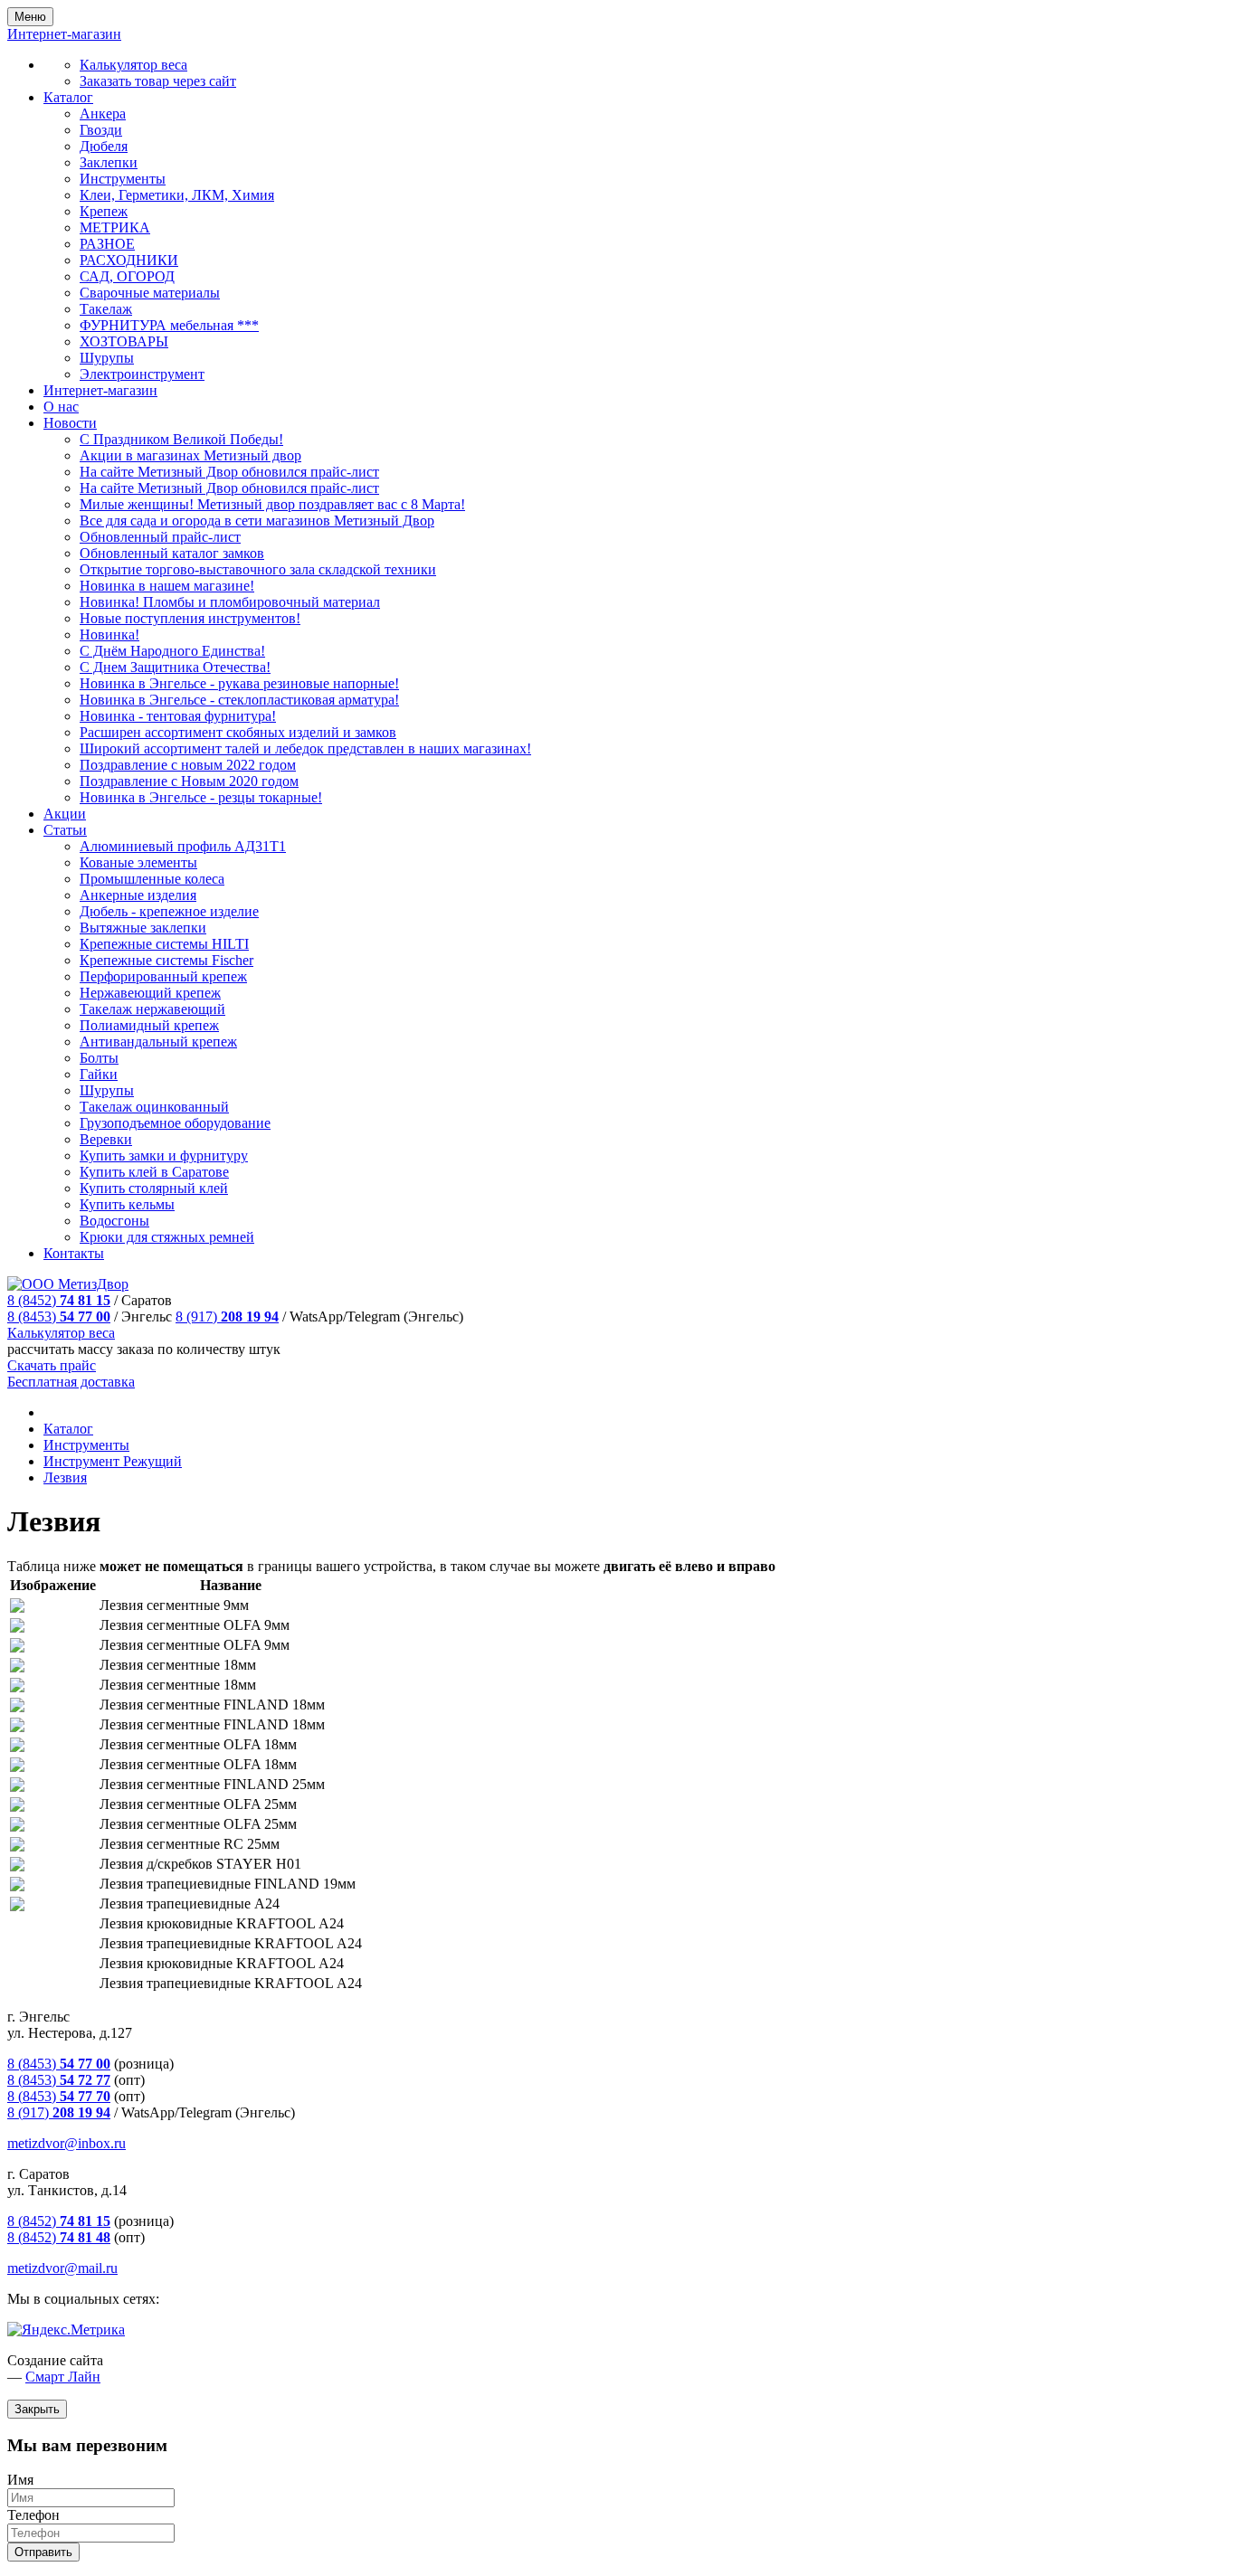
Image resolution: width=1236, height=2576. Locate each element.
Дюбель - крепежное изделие (169, 911)
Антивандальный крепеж (158, 1042)
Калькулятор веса (133, 65)
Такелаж (106, 309)
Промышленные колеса (152, 879)
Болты (99, 1058)
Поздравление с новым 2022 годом (188, 765)
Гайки (99, 1074)
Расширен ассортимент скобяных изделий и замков (238, 732)
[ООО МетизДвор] (68, 1284)
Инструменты (123, 179)
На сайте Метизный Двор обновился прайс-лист (229, 472)
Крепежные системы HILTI (164, 944)
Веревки (106, 1139)
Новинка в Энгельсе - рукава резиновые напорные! (239, 683)
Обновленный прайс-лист (160, 537)
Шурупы (107, 358)
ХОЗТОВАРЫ (124, 341)
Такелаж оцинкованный (154, 1107)
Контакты (74, 1253)
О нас (61, 407)
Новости (70, 423)
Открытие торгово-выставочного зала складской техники (258, 569)
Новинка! (109, 635)
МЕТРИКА (115, 227)
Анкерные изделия (138, 895)
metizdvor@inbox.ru (67, 2143)
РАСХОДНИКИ (129, 260)
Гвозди (101, 130)
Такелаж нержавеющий (152, 1009)
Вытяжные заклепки (143, 928)
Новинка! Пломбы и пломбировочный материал (230, 602)
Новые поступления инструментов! (190, 618)
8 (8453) (59, 1316)
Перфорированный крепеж (163, 976)
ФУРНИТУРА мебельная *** (169, 325)
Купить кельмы (127, 1204)
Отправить (43, 2552)
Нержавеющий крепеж (150, 993)
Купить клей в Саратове (154, 1172)
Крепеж (104, 211)
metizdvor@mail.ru (62, 2268)
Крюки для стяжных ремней (167, 1237)
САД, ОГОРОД (127, 276)
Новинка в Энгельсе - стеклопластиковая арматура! (239, 700)
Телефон (33, 2515)
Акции (65, 814)
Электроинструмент (142, 374)
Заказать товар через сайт (158, 81)
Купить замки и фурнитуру (164, 1155)
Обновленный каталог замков (172, 553)
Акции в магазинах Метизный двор (190, 455)
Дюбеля (104, 146)
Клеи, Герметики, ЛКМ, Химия (177, 195)
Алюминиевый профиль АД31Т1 (183, 846)
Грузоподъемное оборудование (175, 1123)
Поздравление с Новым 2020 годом (189, 781)
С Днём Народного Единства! (172, 651)
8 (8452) (59, 1300)
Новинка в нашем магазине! (167, 586)
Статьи (65, 830)
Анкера (103, 114)
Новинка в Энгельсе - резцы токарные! (201, 797)
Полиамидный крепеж (149, 1025)
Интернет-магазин (100, 390)
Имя (20, 2480)
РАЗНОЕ (107, 244)
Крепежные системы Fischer (166, 960)
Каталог (68, 97)
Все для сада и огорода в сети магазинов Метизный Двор (257, 521)
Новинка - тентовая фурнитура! (178, 716)
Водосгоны (114, 1221)
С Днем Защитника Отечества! (175, 667)
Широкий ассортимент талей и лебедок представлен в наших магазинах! (305, 748)
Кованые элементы (138, 862)
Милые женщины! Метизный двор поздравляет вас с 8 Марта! (272, 504)
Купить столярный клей (154, 1188)
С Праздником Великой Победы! (181, 439)
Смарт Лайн (63, 2377)
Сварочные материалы (150, 293)
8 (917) (227, 1316)
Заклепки (109, 162)
